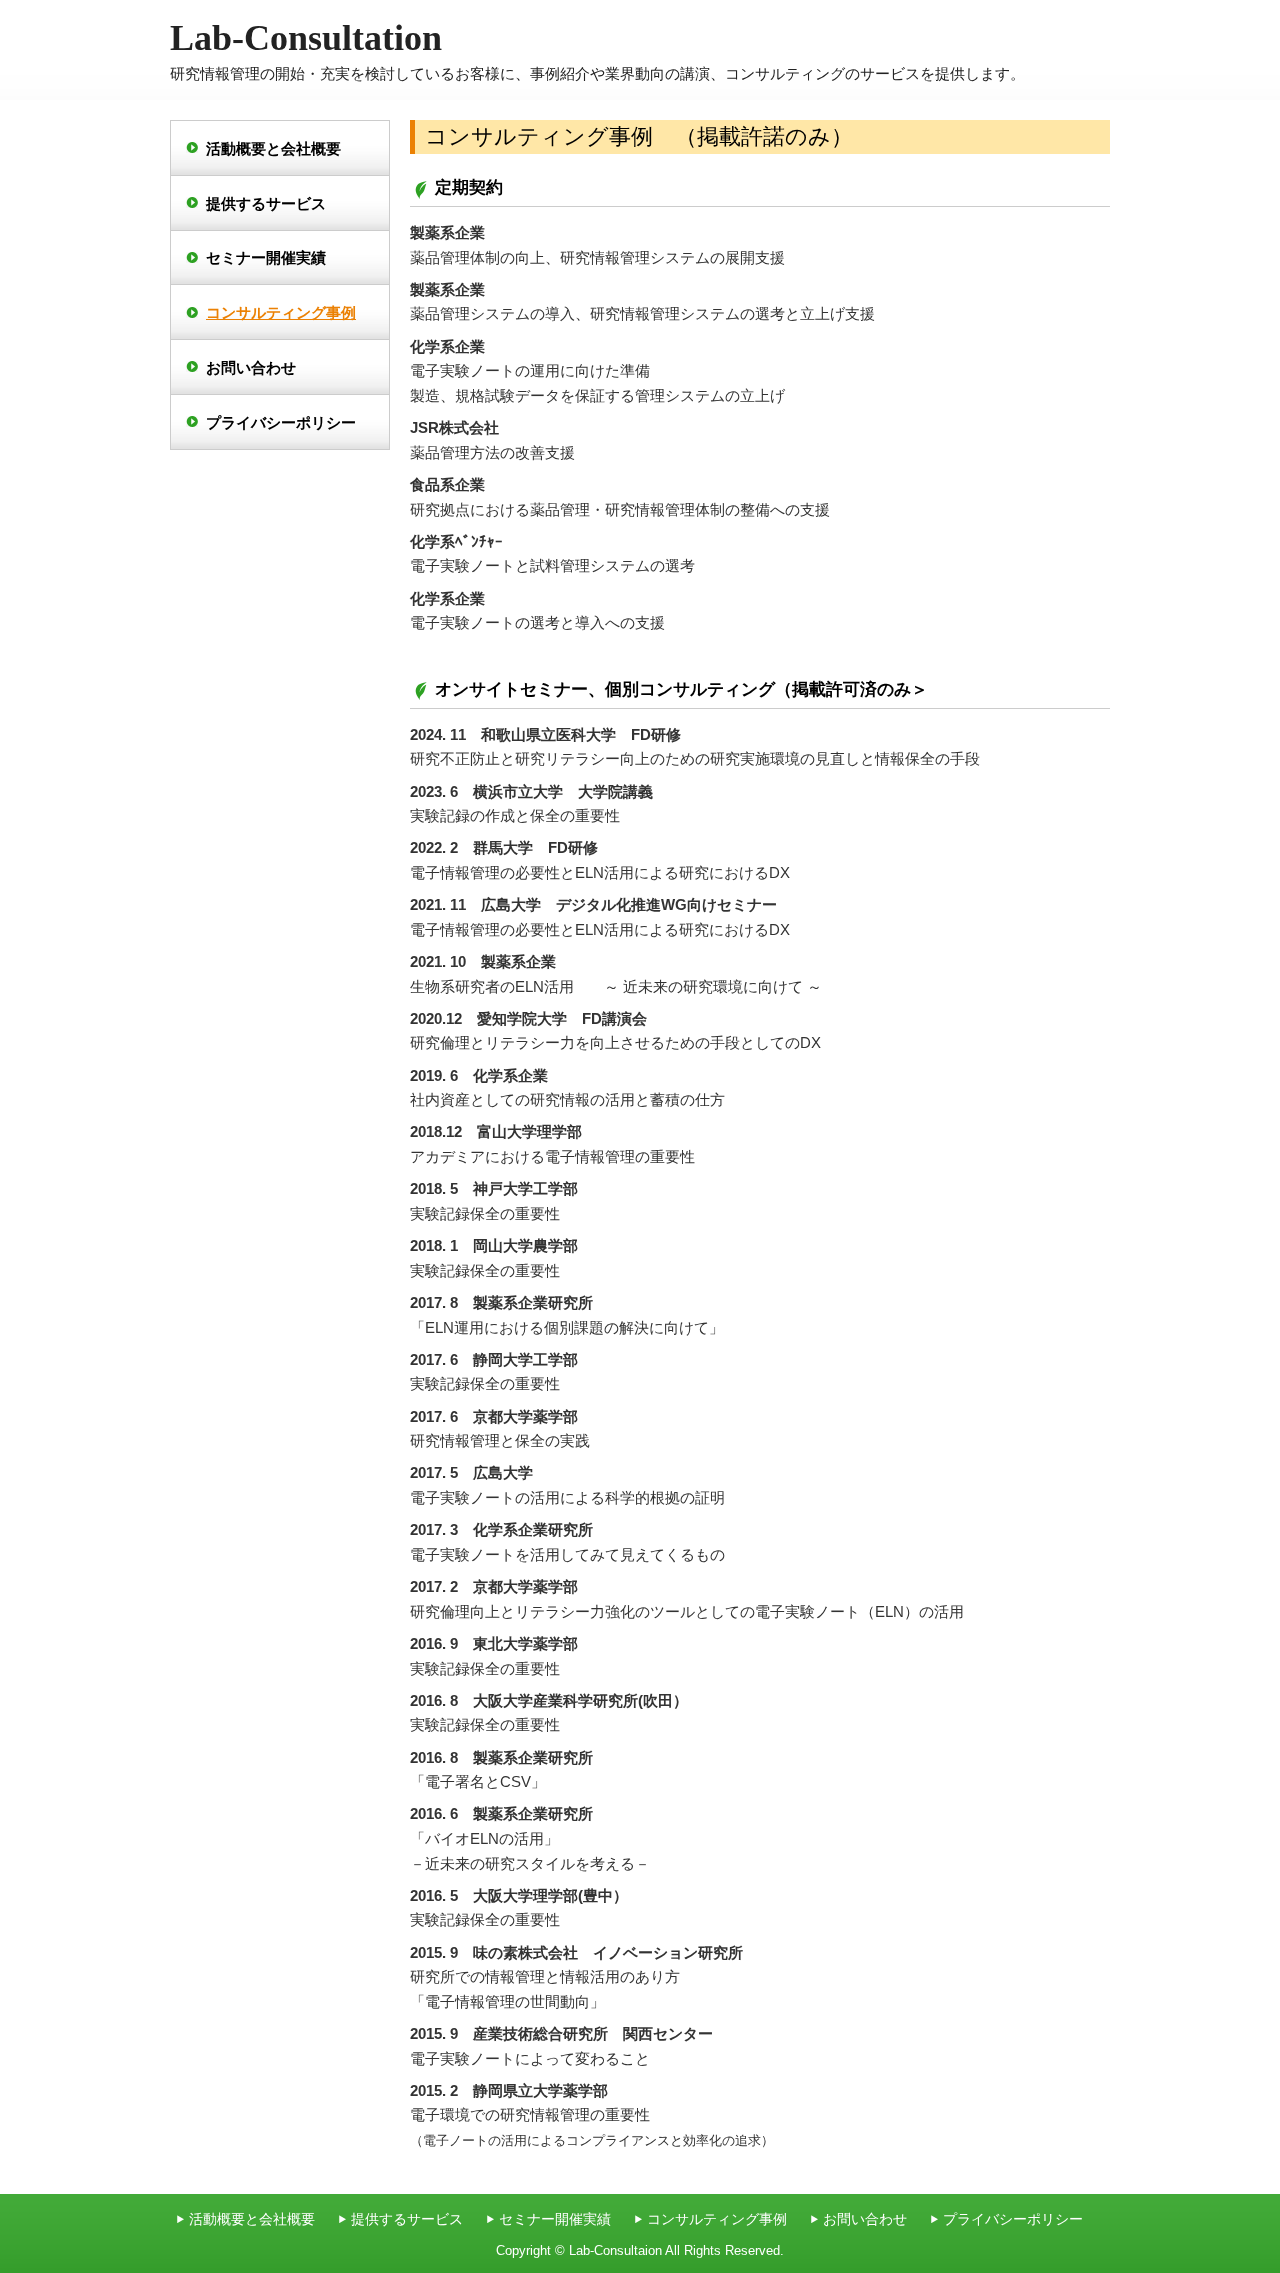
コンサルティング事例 (281, 312)
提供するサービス (266, 203)
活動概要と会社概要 (273, 148)
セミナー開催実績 (266, 257)
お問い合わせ (251, 367)
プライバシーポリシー (281, 422)
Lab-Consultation (306, 37)
